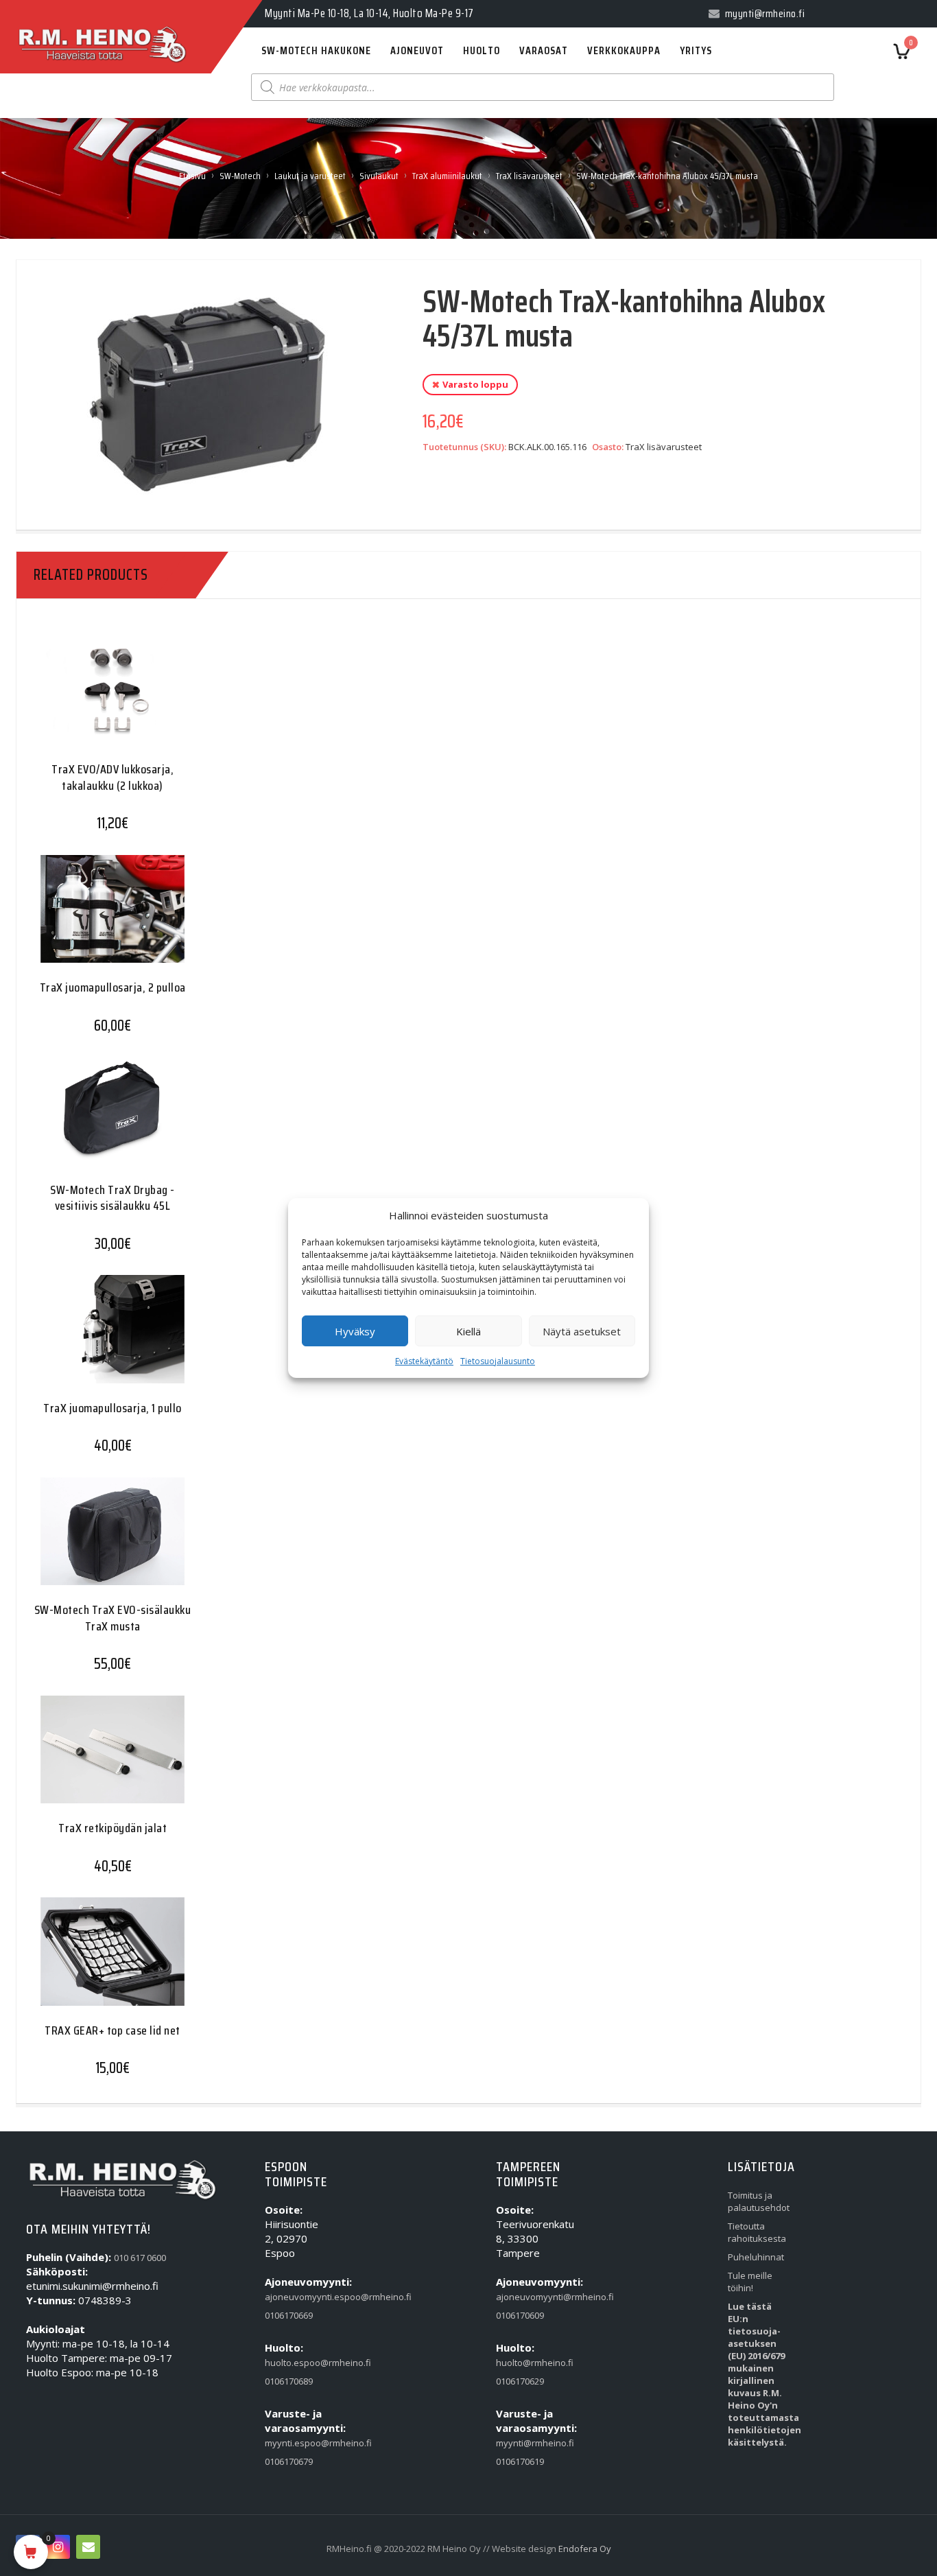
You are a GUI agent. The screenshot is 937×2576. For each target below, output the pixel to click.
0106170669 (289, 2315)
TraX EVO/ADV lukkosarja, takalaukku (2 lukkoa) (112, 777)
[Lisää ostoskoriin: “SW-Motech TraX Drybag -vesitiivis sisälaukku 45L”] (86, 1122)
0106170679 (289, 2461)
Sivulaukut (379, 176)
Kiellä (468, 1331)
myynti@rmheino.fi (524, 2443)
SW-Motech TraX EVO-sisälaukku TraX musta (113, 1618)
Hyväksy (355, 1331)
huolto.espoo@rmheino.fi (293, 2363)
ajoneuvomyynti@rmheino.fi (524, 2297)
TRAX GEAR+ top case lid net (112, 2030)
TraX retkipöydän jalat (112, 1828)
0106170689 (289, 2381)
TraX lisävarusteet (529, 176)
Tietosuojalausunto (498, 1361)
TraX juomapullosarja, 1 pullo (112, 1408)
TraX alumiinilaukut (447, 176)
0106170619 (520, 2461)
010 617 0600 (140, 2258)
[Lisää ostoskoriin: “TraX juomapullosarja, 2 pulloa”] (86, 919)
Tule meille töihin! (750, 2282)
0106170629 (520, 2381)
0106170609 (520, 2315)
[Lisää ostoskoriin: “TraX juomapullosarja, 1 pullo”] (86, 1340)
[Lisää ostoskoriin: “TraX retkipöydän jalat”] (86, 1760)
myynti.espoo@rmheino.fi (293, 2443)
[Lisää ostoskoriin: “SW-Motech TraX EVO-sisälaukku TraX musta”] (86, 1542)
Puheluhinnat (756, 2257)
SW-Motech (240, 176)
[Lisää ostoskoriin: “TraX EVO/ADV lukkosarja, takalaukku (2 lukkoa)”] (86, 701)
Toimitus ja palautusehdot (756, 2201)
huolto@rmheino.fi (524, 2363)
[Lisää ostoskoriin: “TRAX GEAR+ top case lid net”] (86, 1962)
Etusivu (192, 176)
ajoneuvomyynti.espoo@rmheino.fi (293, 2297)
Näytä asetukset (582, 1331)
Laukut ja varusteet (310, 176)
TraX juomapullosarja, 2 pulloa (113, 987)
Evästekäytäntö (424, 1361)
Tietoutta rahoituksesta (756, 2232)
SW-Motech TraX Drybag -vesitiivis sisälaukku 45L (112, 1198)
